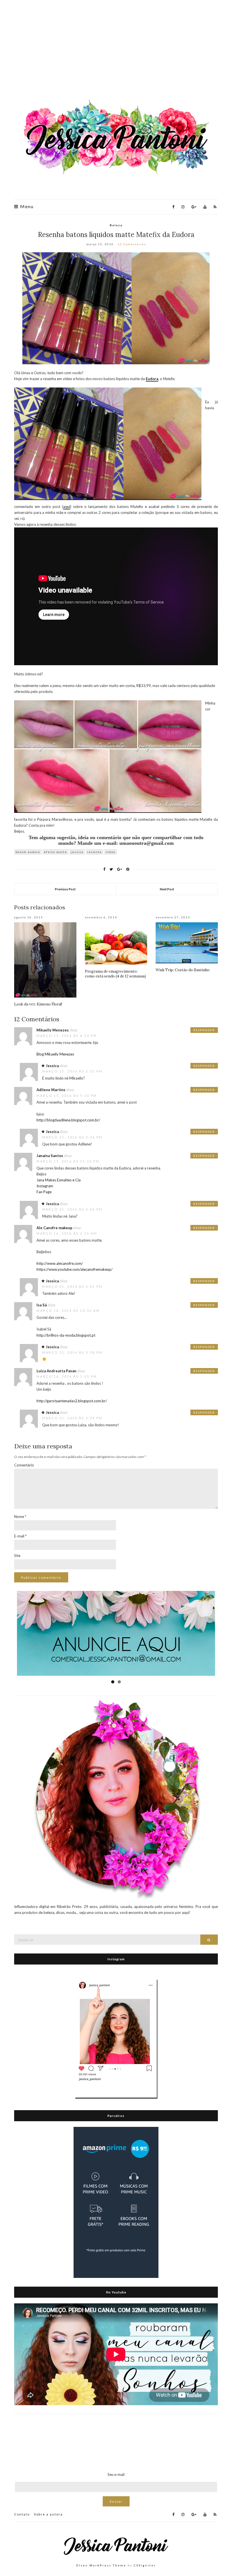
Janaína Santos (50, 1156)
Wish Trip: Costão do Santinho (183, 970)
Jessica (52, 1066)
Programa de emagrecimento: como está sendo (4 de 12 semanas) (115, 974)
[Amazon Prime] (116, 2202)
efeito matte (55, 852)
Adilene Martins (51, 1090)
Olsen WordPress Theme (101, 2565)
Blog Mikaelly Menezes (55, 1054)
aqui (67, 507)
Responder (204, 1030)
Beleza (116, 225)
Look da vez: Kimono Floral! (38, 1004)
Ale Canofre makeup (54, 1228)
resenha (94, 852)
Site (17, 1556)
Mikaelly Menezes (53, 1030)
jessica (77, 852)
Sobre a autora (48, 2514)
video (110, 852)
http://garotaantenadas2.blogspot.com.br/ (72, 1401)
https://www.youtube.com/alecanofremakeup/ (75, 1269)
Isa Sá (42, 1305)
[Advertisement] (116, 51)
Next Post (167, 889)
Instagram (45, 1186)
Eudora (152, 379)
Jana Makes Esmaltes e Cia (59, 1180)
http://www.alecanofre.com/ (60, 1263)
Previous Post (65, 889)
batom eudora (28, 852)
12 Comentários (132, 244)
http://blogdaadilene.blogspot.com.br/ (68, 1120)
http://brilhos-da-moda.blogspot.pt (66, 1335)
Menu (26, 206)
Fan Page (44, 1192)
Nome (20, 1517)
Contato (22, 2514)
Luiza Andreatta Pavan (56, 1371)
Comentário (24, 1465)
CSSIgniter (145, 2565)
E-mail (20, 1536)
